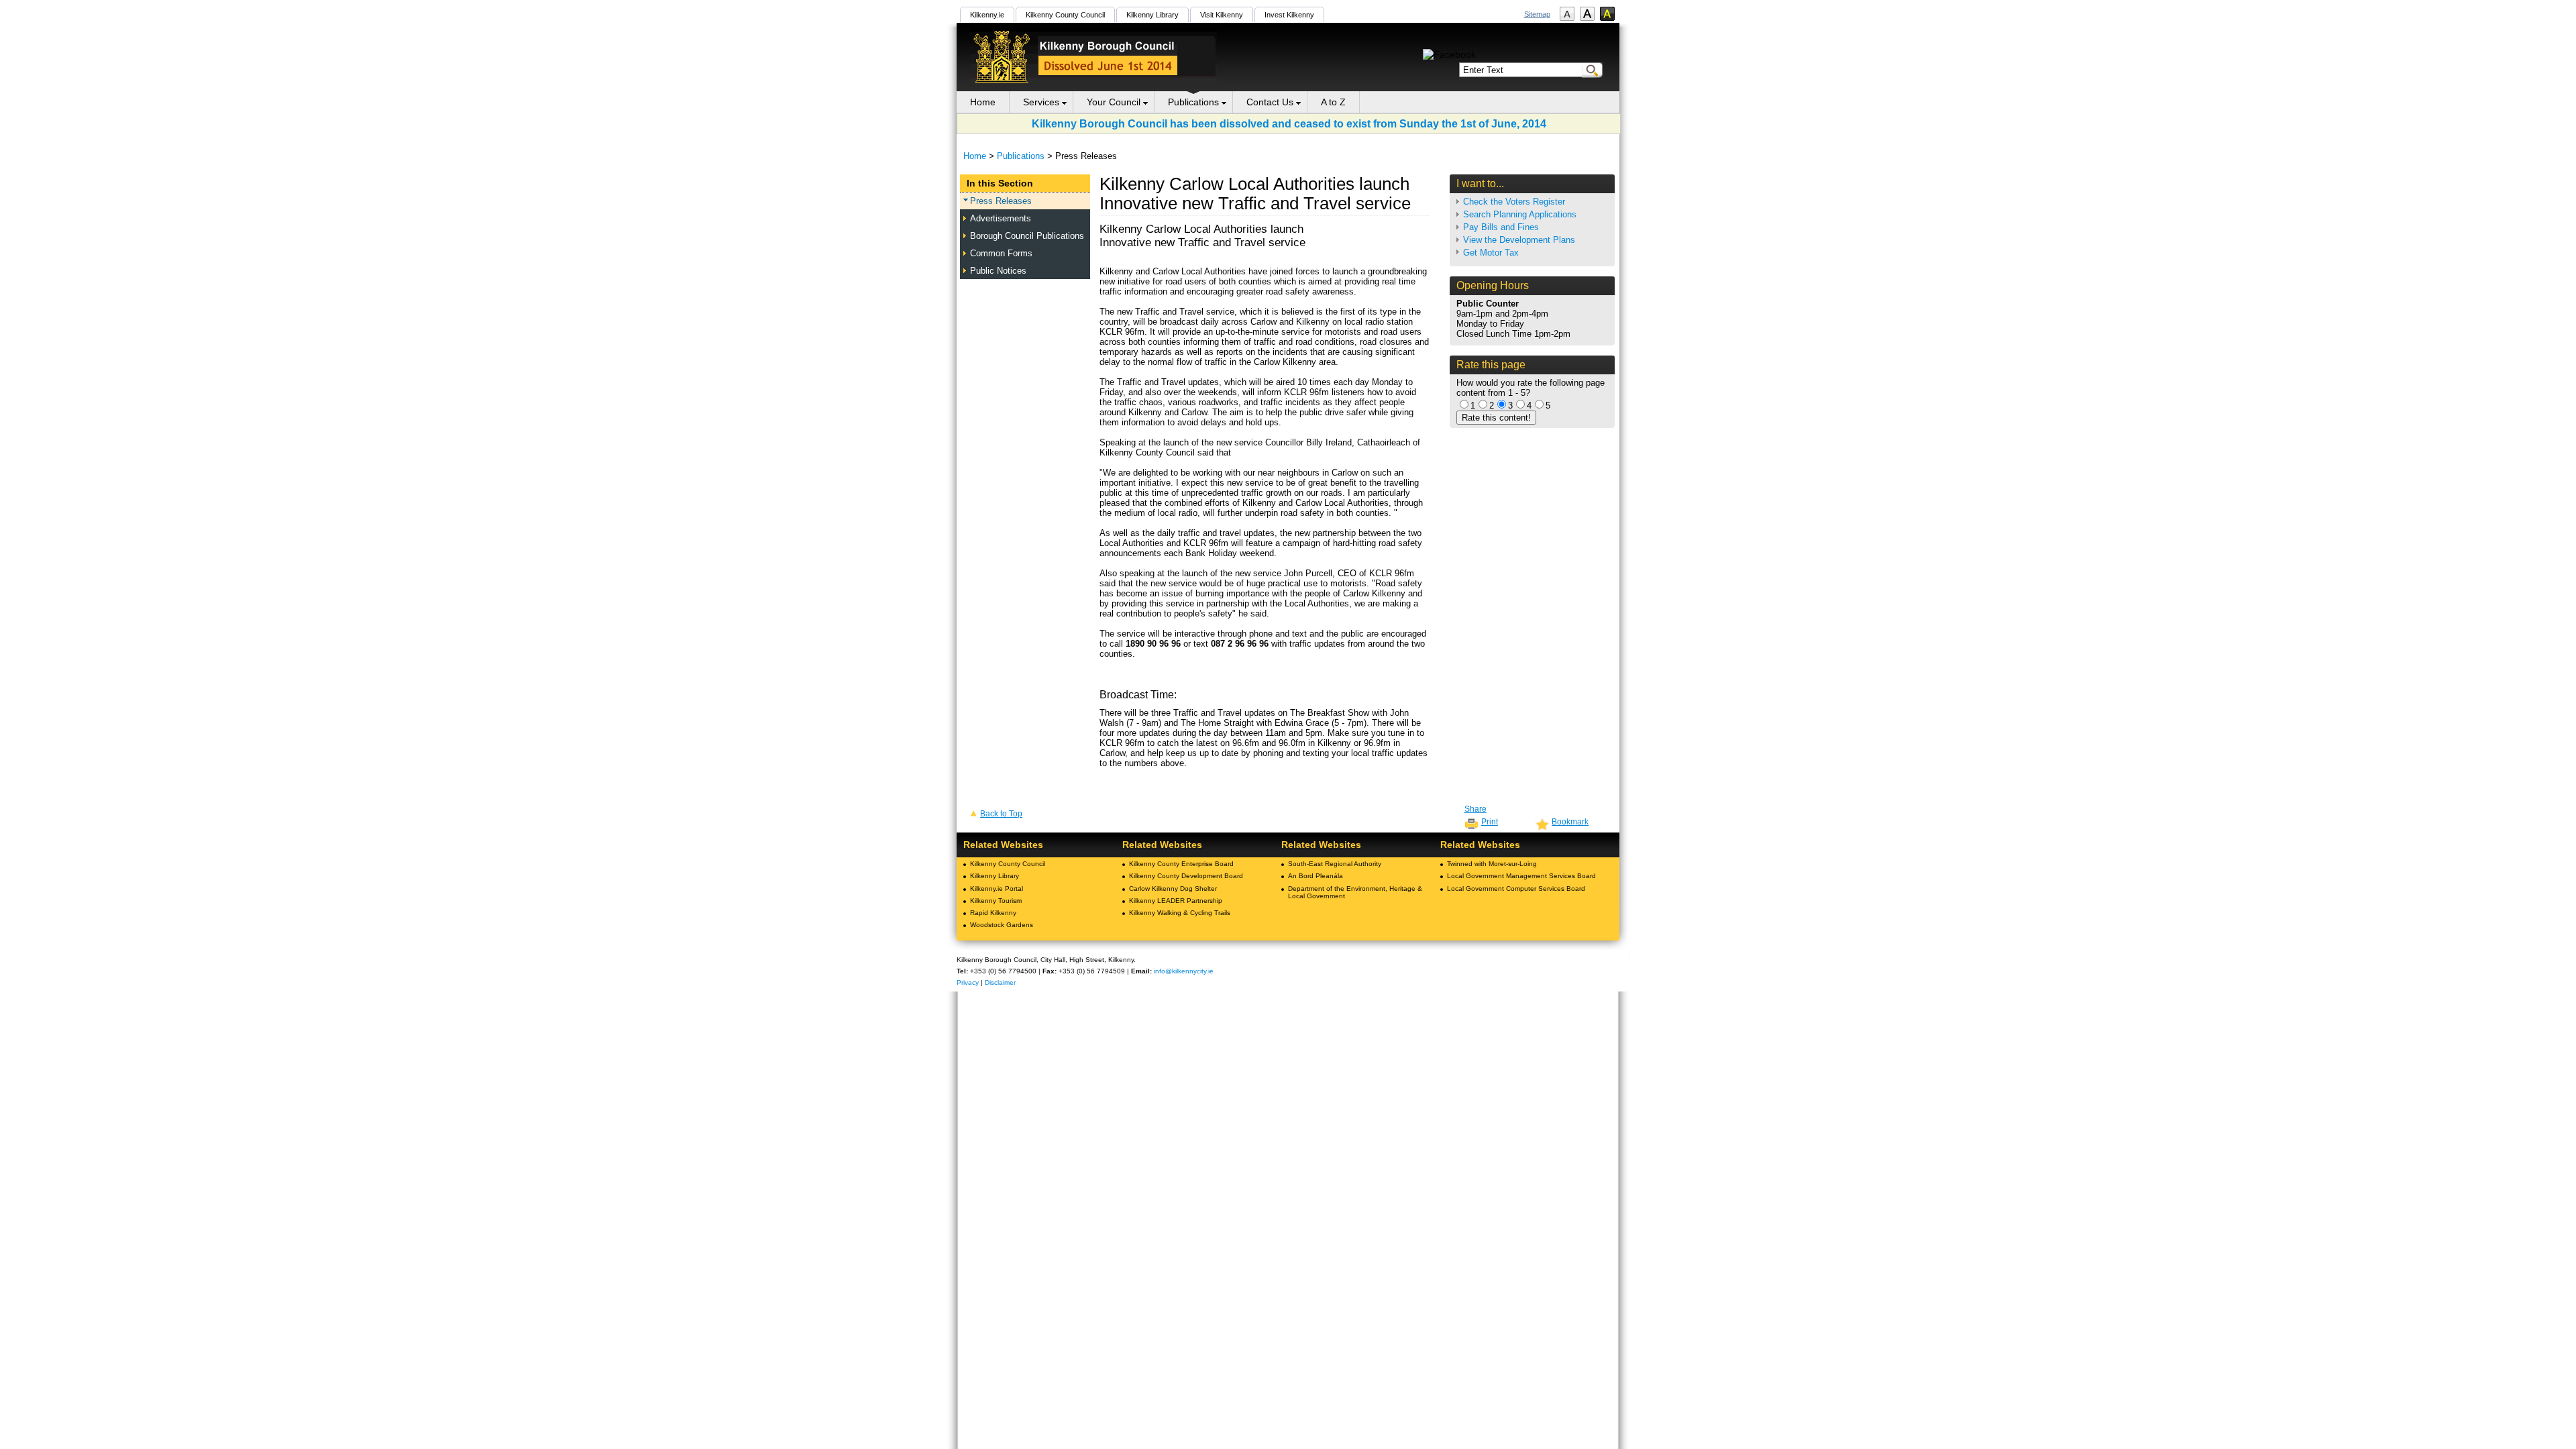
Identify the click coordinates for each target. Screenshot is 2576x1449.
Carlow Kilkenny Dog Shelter (1173, 889)
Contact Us (1270, 102)
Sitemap (1537, 14)
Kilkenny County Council (1065, 15)
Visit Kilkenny (1222, 15)
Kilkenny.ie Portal (997, 889)
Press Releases (1001, 201)
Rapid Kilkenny (993, 913)
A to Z (1333, 102)
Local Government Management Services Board (1521, 876)
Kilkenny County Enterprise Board (1181, 864)
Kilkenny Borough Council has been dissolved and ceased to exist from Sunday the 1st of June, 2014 (1289, 123)
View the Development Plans (1519, 240)
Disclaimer (1000, 982)
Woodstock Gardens (1002, 925)
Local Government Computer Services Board (1516, 889)
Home (983, 102)
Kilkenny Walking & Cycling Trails (1180, 913)
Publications (1193, 102)
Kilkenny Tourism (996, 901)
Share (1475, 809)
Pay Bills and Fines (1501, 227)
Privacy (968, 982)
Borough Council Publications (1027, 236)
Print (1490, 822)
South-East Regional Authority (1335, 864)
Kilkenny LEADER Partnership (1176, 901)
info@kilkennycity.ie (1184, 971)
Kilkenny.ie (987, 15)
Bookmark (1570, 822)
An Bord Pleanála (1316, 876)
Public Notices (998, 271)
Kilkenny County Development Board (1186, 876)
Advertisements (1001, 218)
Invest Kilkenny (1289, 15)
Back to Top (1001, 814)
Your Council (1114, 102)
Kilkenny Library (1152, 15)
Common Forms (1001, 253)
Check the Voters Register (1514, 202)
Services (1041, 102)
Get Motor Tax (1491, 253)
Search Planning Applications (1520, 214)
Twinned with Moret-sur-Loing (1492, 864)
